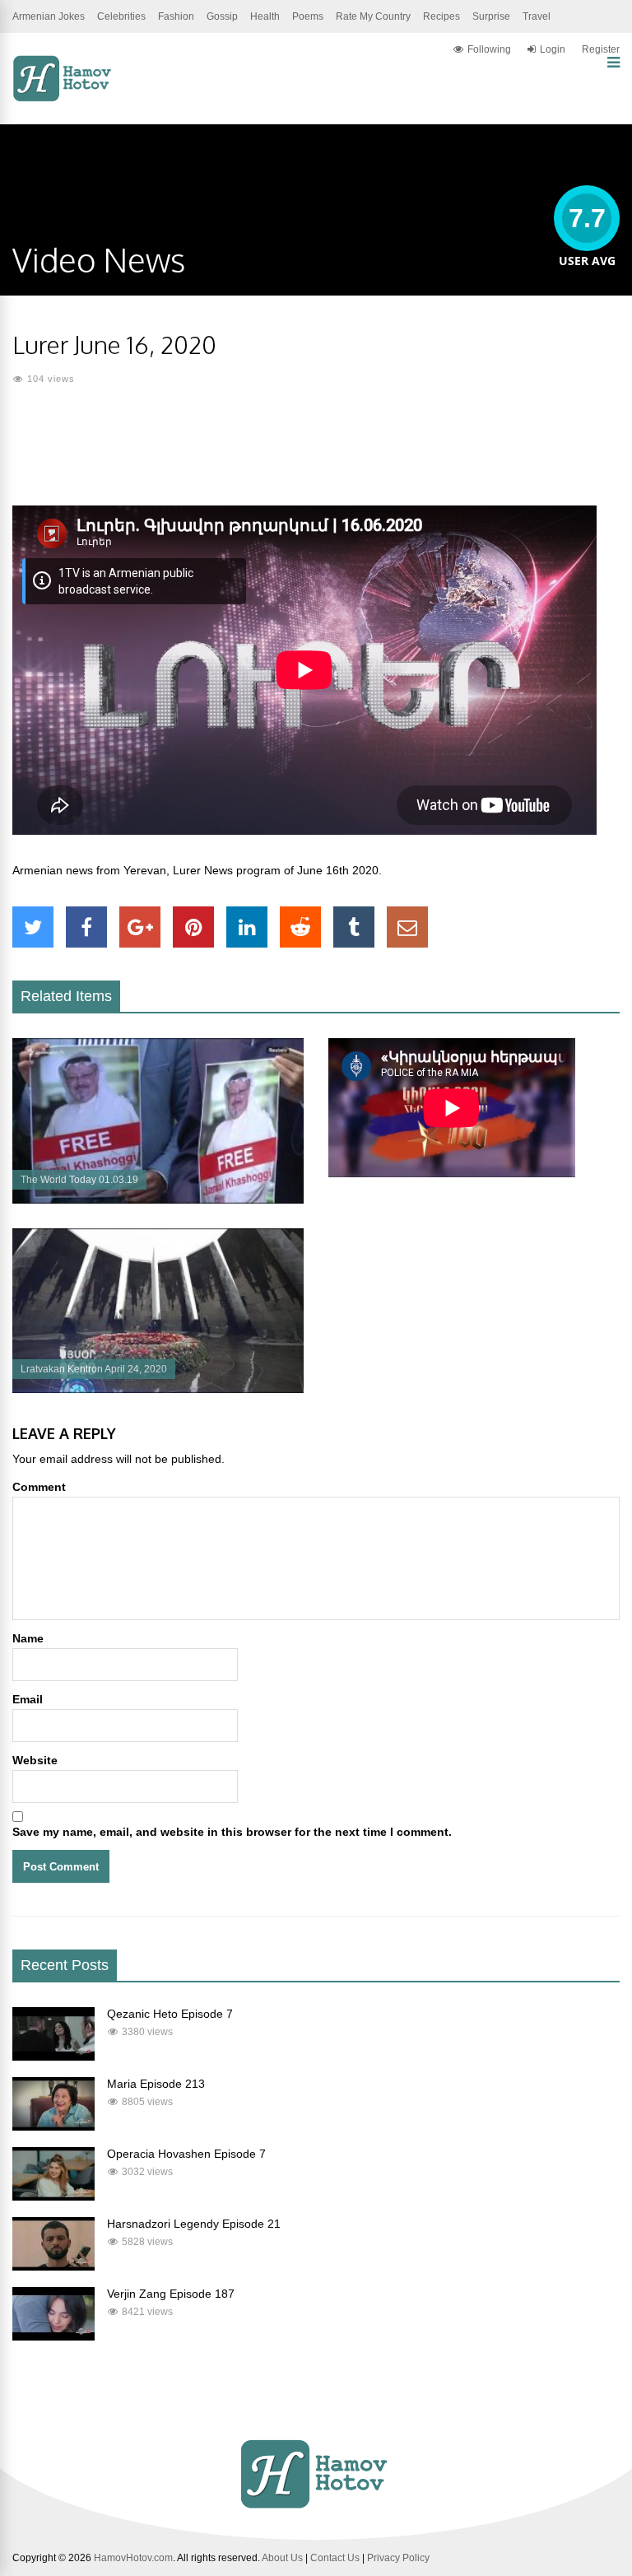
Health (265, 16)
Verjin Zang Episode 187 (171, 2294)
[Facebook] (86, 927)
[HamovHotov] (64, 99)
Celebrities (121, 16)
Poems (308, 16)
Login (553, 49)
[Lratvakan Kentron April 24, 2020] (158, 1389)
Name (28, 1638)
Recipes (441, 16)
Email (28, 1699)
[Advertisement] (316, 456)
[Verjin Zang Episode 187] (53, 2336)
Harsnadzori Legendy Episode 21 (194, 2224)
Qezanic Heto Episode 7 (170, 2014)
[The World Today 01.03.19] (158, 1199)
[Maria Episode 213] (53, 2126)
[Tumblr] (354, 927)
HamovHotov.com (133, 2558)
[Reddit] (300, 927)
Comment (39, 1487)
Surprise (491, 16)
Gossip (222, 16)
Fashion (176, 16)
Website (35, 1760)
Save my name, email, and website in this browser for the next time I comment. (232, 1832)
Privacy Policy (398, 2558)
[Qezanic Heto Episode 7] (53, 2057)
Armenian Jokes (49, 16)
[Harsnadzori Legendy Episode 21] (53, 2266)
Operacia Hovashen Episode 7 (186, 2154)
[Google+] (140, 927)
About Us (282, 2558)
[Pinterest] (193, 927)
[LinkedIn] (247, 927)
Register (601, 49)
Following (489, 49)
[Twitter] (33, 927)
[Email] (407, 927)
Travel (537, 16)
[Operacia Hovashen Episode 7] (53, 2196)
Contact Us (335, 2558)
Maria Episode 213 (156, 2084)
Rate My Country (373, 16)
